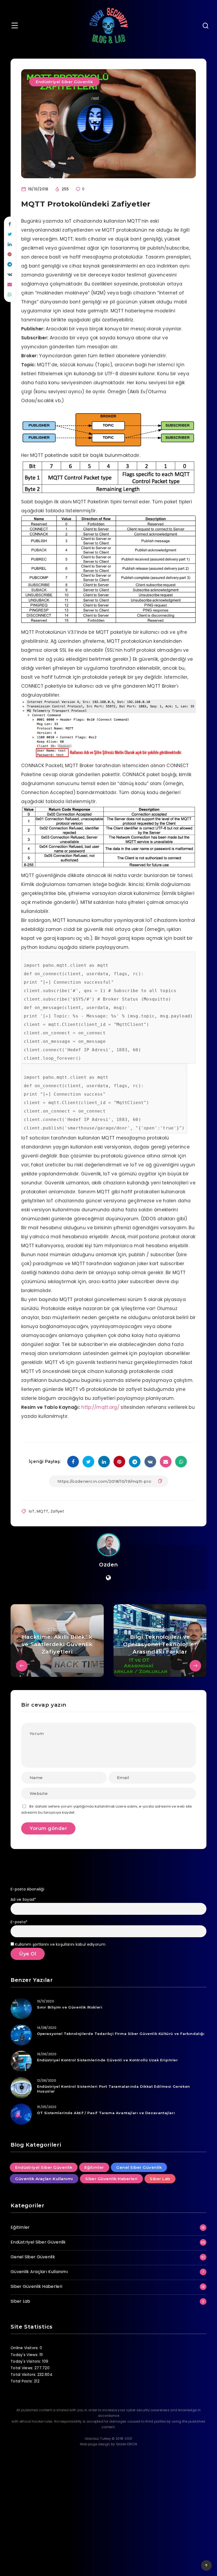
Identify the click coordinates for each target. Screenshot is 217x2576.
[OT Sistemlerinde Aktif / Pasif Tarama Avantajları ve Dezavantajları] (21, 2114)
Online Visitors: (25, 2348)
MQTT (42, 1511)
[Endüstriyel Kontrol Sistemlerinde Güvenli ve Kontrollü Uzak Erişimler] (21, 2061)
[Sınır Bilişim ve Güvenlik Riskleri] (21, 2009)
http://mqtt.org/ (100, 1407)
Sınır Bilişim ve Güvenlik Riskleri (70, 2007)
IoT (32, 1511)
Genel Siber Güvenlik (139, 2167)
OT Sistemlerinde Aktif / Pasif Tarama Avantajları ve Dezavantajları (106, 2113)
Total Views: (22, 2368)
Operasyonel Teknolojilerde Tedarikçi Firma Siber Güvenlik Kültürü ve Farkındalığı (121, 2034)
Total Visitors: (24, 2375)
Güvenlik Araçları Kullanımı (44, 2179)
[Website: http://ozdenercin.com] (108, 1578)
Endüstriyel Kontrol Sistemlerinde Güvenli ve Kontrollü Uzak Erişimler (107, 2060)
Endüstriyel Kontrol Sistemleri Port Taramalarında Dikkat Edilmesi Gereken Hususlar (114, 2089)
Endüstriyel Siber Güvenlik (64, 82)
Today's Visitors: (26, 2361)
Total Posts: (22, 2381)
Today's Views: (25, 2355)
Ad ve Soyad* (23, 1899)
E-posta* (19, 1922)
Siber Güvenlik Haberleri (111, 2179)
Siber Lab (160, 2179)
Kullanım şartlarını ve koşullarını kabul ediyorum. (60, 1944)
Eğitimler (94, 2167)
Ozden (108, 1565)
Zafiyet (57, 1511)
